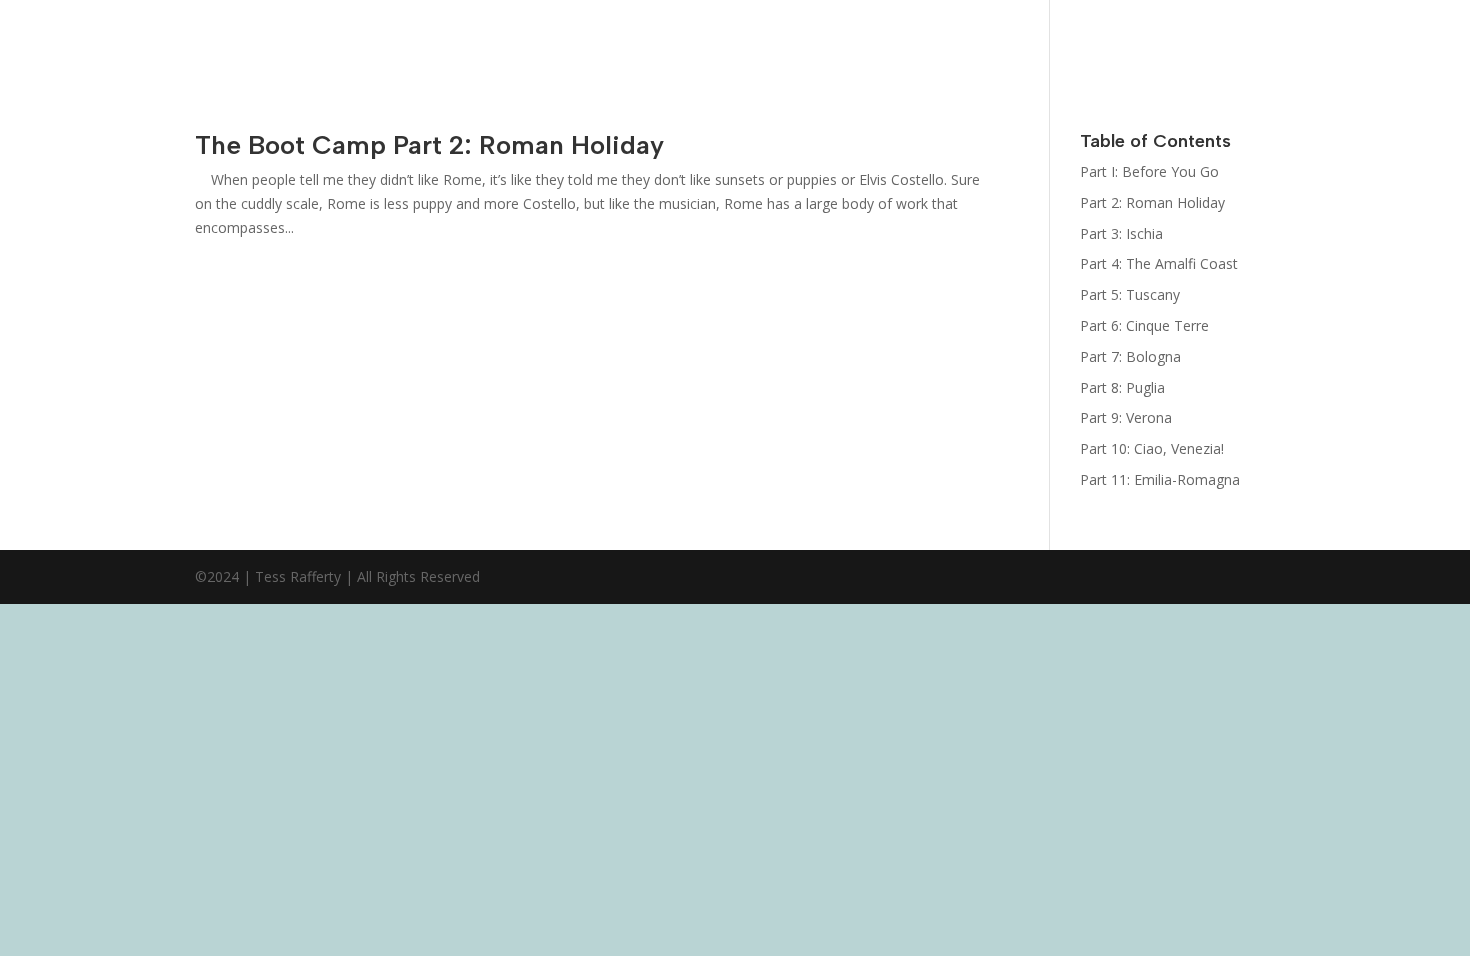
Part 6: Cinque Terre (1144, 325)
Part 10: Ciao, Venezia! (1152, 448)
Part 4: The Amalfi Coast (1159, 263)
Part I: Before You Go (1149, 171)
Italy (1428, 16)
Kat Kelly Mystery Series (919, 52)
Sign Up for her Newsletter (1059, 52)
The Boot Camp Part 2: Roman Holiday (429, 145)
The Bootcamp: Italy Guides (1210, 52)
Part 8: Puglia (1122, 387)
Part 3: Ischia (1121, 233)
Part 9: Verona (1126, 417)
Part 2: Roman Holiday (1152, 202)
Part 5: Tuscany (1130, 294)
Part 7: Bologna (1130, 356)
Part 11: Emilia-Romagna (1160, 479)
